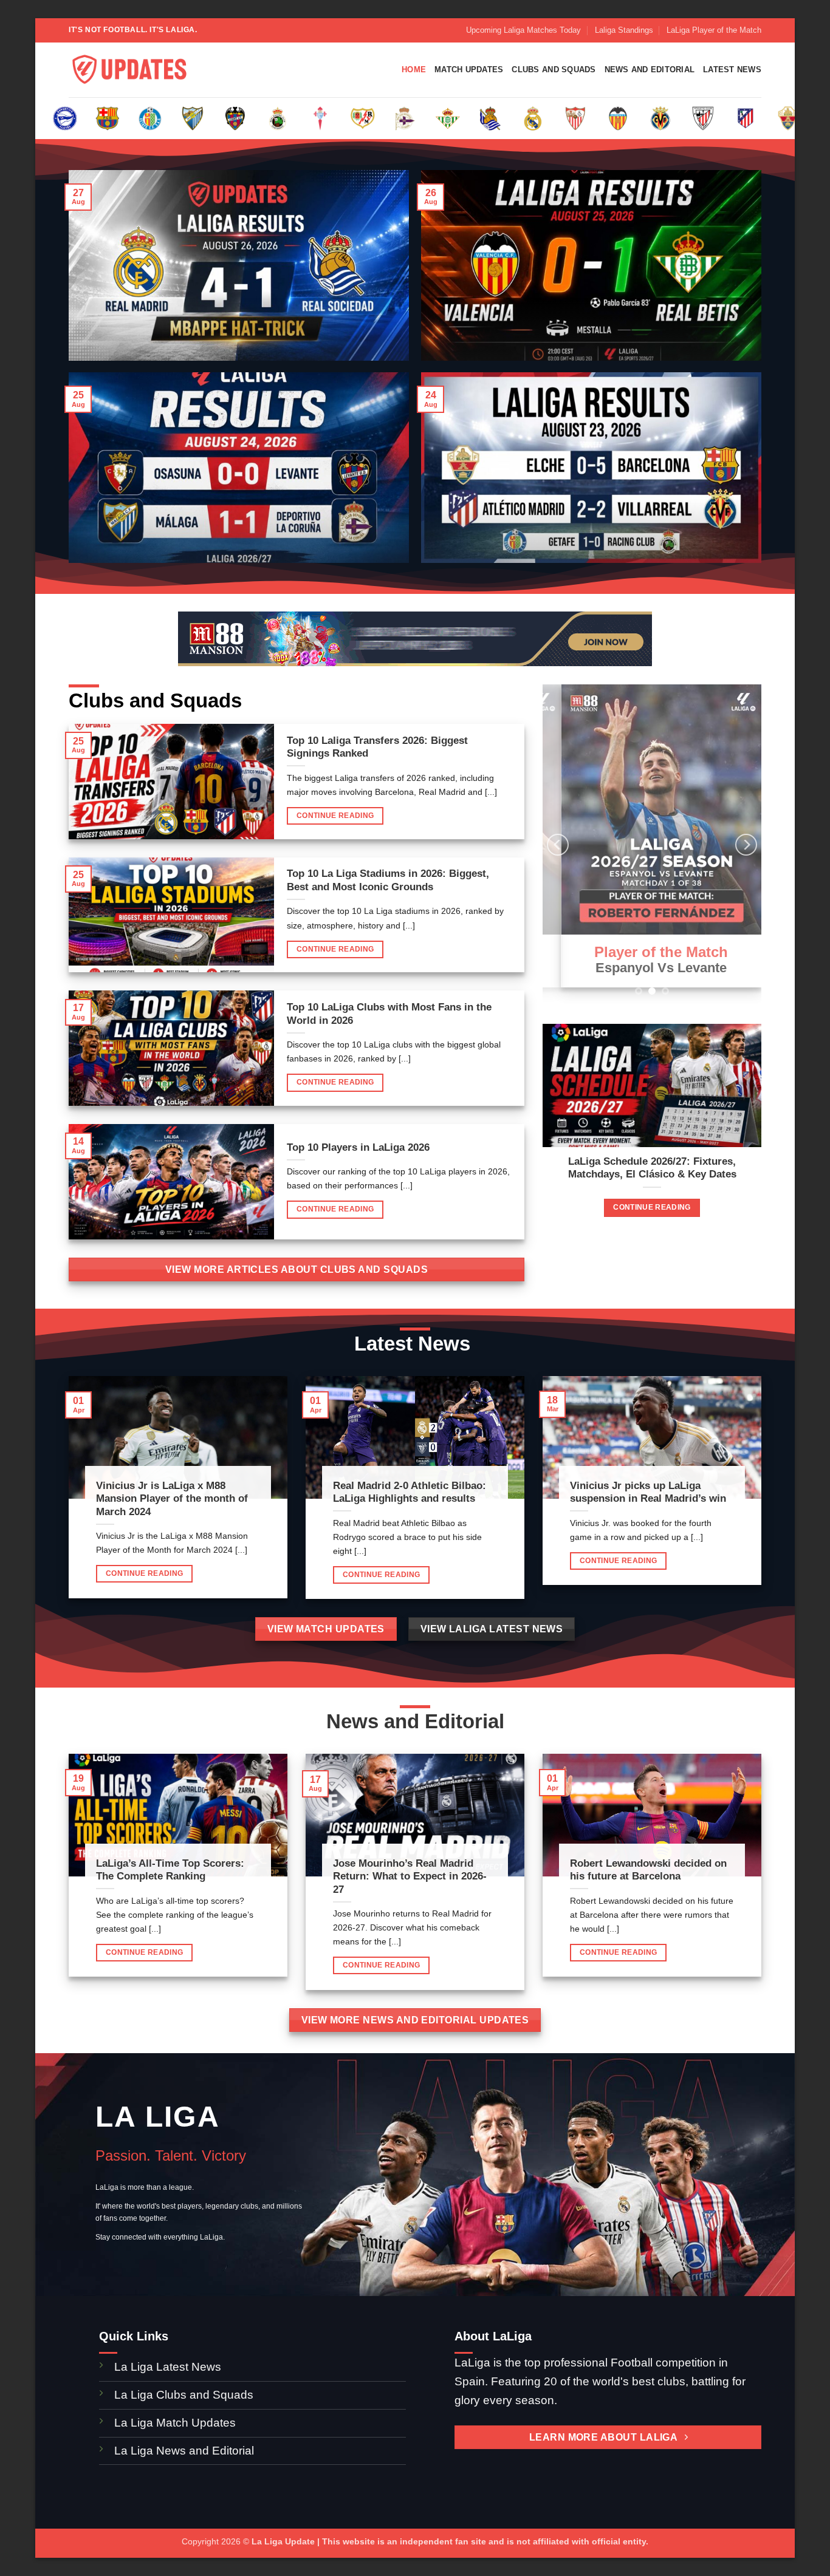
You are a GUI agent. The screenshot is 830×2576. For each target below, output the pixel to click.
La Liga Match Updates (175, 2423)
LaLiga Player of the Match (714, 30)
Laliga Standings (624, 30)
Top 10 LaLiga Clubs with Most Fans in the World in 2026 (389, 1014)
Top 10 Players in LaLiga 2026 (358, 1147)
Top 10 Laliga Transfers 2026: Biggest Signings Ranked (377, 747)
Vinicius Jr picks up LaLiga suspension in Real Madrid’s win (648, 1492)
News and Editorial (650, 70)
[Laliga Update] (129, 70)
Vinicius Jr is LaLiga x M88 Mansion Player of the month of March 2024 (172, 1499)
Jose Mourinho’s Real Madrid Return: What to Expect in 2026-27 (410, 1876)
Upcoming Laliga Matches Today (523, 30)
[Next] (746, 845)
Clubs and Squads (554, 70)
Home (414, 70)
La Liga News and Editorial (184, 2451)
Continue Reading (335, 816)
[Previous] (558, 845)
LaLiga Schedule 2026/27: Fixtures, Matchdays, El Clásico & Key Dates (652, 1168)
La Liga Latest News (169, 2367)
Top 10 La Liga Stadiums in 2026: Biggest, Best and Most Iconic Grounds (388, 880)
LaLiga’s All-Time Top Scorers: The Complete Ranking (170, 1870)
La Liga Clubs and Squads (184, 2395)
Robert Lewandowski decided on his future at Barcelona (648, 1870)
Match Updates (469, 70)
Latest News (732, 70)
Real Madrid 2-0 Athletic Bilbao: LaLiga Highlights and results (410, 1492)
